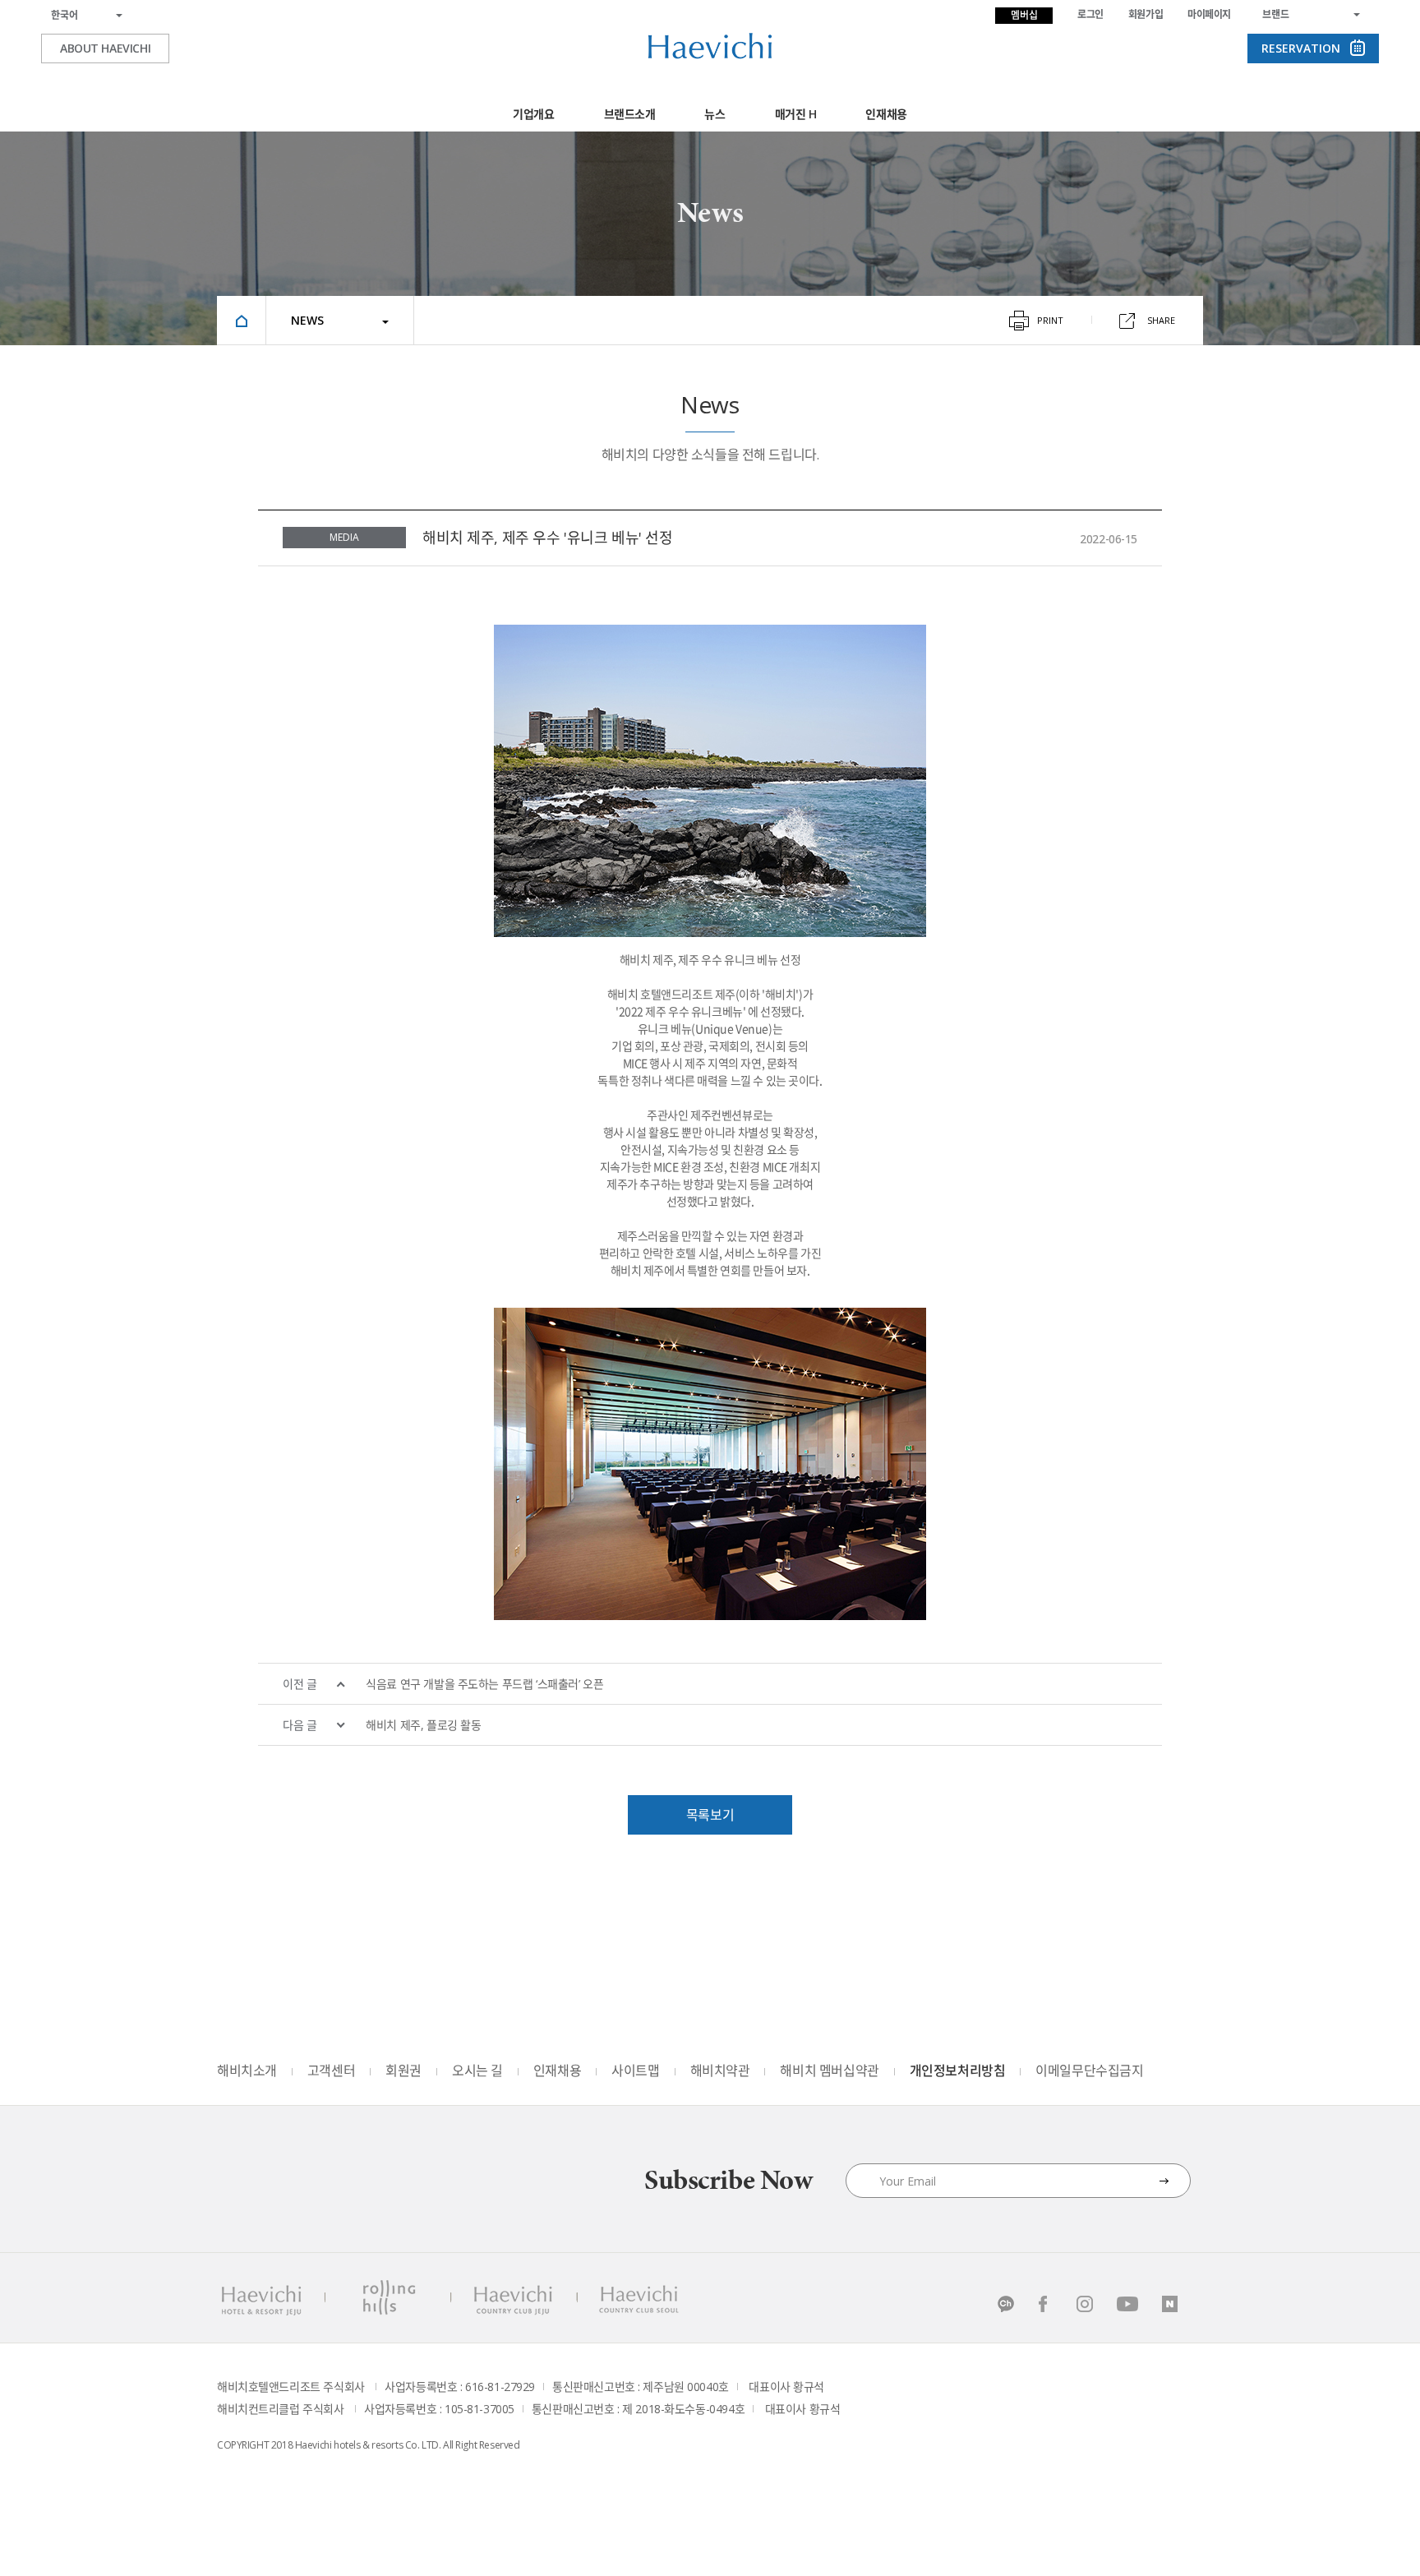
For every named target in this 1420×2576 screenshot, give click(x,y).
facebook (1044, 2304)
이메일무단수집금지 (1089, 2070)
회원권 (403, 2070)
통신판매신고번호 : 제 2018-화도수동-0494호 (638, 2409)
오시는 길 (477, 2070)
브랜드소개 (630, 114)
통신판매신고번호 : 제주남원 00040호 (641, 2387)
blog (1171, 2304)
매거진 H (796, 114)
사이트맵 (635, 2070)
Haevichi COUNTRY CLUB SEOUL (638, 2298)
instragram (1086, 2304)
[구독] (1164, 2181)
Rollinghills (387, 2298)
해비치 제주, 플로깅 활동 (423, 1725)
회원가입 (1146, 14)
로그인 (1090, 14)
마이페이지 (1209, 14)
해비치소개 (247, 2070)
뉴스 (715, 114)
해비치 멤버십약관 (829, 2070)
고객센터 (331, 2070)
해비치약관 (720, 2070)
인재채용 (886, 114)
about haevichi (105, 48)
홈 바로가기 (242, 320)
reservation (1301, 48)
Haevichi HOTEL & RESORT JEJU (260, 2298)
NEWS (307, 320)
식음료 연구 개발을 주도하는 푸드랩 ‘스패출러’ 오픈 (484, 1684)
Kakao (1002, 2304)
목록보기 (710, 1815)
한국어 (65, 15)
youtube (1128, 2304)
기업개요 (533, 114)
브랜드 (1276, 14)
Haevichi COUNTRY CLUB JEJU (515, 2298)
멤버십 (1024, 15)
